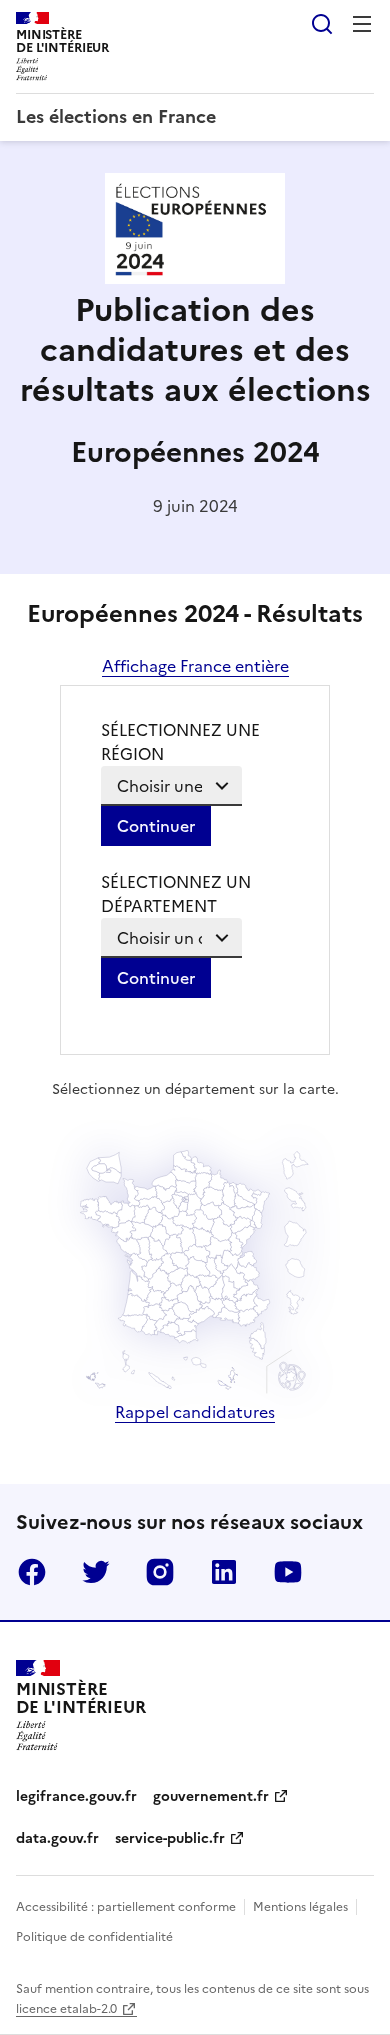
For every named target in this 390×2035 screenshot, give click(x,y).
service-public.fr (170, 1838)
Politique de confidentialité (94, 1937)
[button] (256, 1349)
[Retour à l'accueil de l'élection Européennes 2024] (195, 278)
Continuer (156, 826)
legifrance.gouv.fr (76, 1796)
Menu (362, 24)
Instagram (160, 1572)
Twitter (96, 1572)
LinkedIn (224, 1572)
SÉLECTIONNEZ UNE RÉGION (180, 742)
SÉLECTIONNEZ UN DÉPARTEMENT (176, 894)
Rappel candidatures (195, 1412)
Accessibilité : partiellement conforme (126, 1907)
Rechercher (322, 24)
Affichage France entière (195, 666)
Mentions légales (300, 1907)
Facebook (32, 1572)
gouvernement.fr (211, 1796)
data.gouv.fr (57, 1838)
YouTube (288, 1572)
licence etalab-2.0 (66, 2009)
